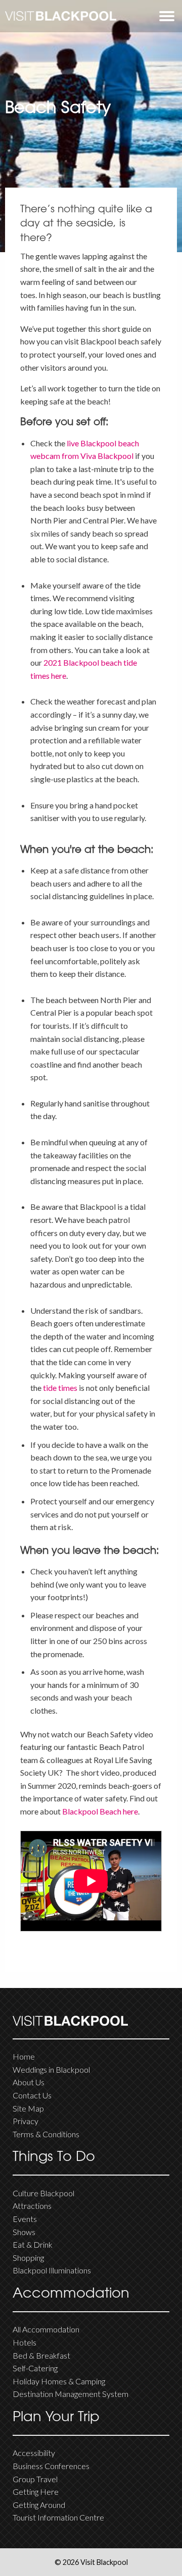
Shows (24, 2232)
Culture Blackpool (43, 2193)
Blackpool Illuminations (52, 2270)
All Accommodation (46, 2329)
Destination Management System (71, 2394)
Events (25, 2219)
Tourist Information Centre (58, 2517)
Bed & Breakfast (41, 2355)
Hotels (25, 2342)
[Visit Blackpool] (61, 16)
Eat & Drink (33, 2244)
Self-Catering (35, 2368)
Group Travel (35, 2479)
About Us (29, 2082)
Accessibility (34, 2453)
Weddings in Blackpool (51, 2069)
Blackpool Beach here (100, 1811)
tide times (60, 1388)
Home (24, 2056)
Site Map (28, 2108)
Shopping (28, 2258)
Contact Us (32, 2095)
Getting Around (39, 2505)
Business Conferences (51, 2466)
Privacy (26, 2121)
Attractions (32, 2206)
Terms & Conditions (46, 2134)
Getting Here (36, 2492)
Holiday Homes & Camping (59, 2381)
